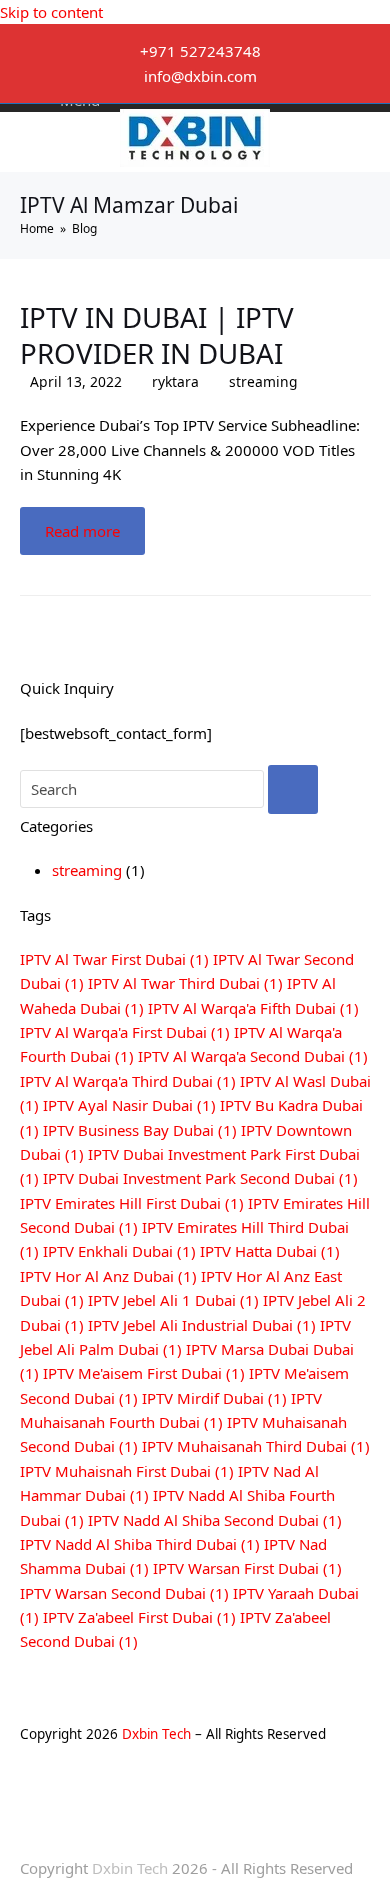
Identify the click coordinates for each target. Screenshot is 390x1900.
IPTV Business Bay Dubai (140, 1130)
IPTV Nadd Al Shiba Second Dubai (215, 1520)
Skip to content (51, 12)
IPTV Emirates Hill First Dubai (132, 1203)
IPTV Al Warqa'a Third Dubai (128, 1081)
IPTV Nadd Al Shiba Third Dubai (140, 1544)
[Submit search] (293, 789)
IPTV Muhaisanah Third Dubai (256, 1446)
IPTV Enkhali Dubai (119, 1251)
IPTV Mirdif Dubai (214, 1398)
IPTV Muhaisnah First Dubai (127, 1471)
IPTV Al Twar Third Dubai (185, 983)
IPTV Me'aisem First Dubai (144, 1373)
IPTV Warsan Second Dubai (124, 1593)
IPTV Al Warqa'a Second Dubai (253, 1056)
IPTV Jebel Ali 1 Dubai (173, 1300)
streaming (263, 381)
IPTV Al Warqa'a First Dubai (125, 1032)
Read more (82, 531)
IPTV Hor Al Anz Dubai (108, 1276)
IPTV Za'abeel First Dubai (139, 1617)
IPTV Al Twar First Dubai (114, 959)
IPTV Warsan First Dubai (247, 1568)
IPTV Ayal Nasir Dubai (129, 1105)
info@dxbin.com (200, 76)
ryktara (175, 381)
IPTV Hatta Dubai (270, 1251)
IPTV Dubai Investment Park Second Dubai (200, 1178)
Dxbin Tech (156, 1734)
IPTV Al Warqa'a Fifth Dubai (253, 1008)
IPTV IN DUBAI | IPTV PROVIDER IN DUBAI (157, 335)
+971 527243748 (200, 51)
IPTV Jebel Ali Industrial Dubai (202, 1325)
